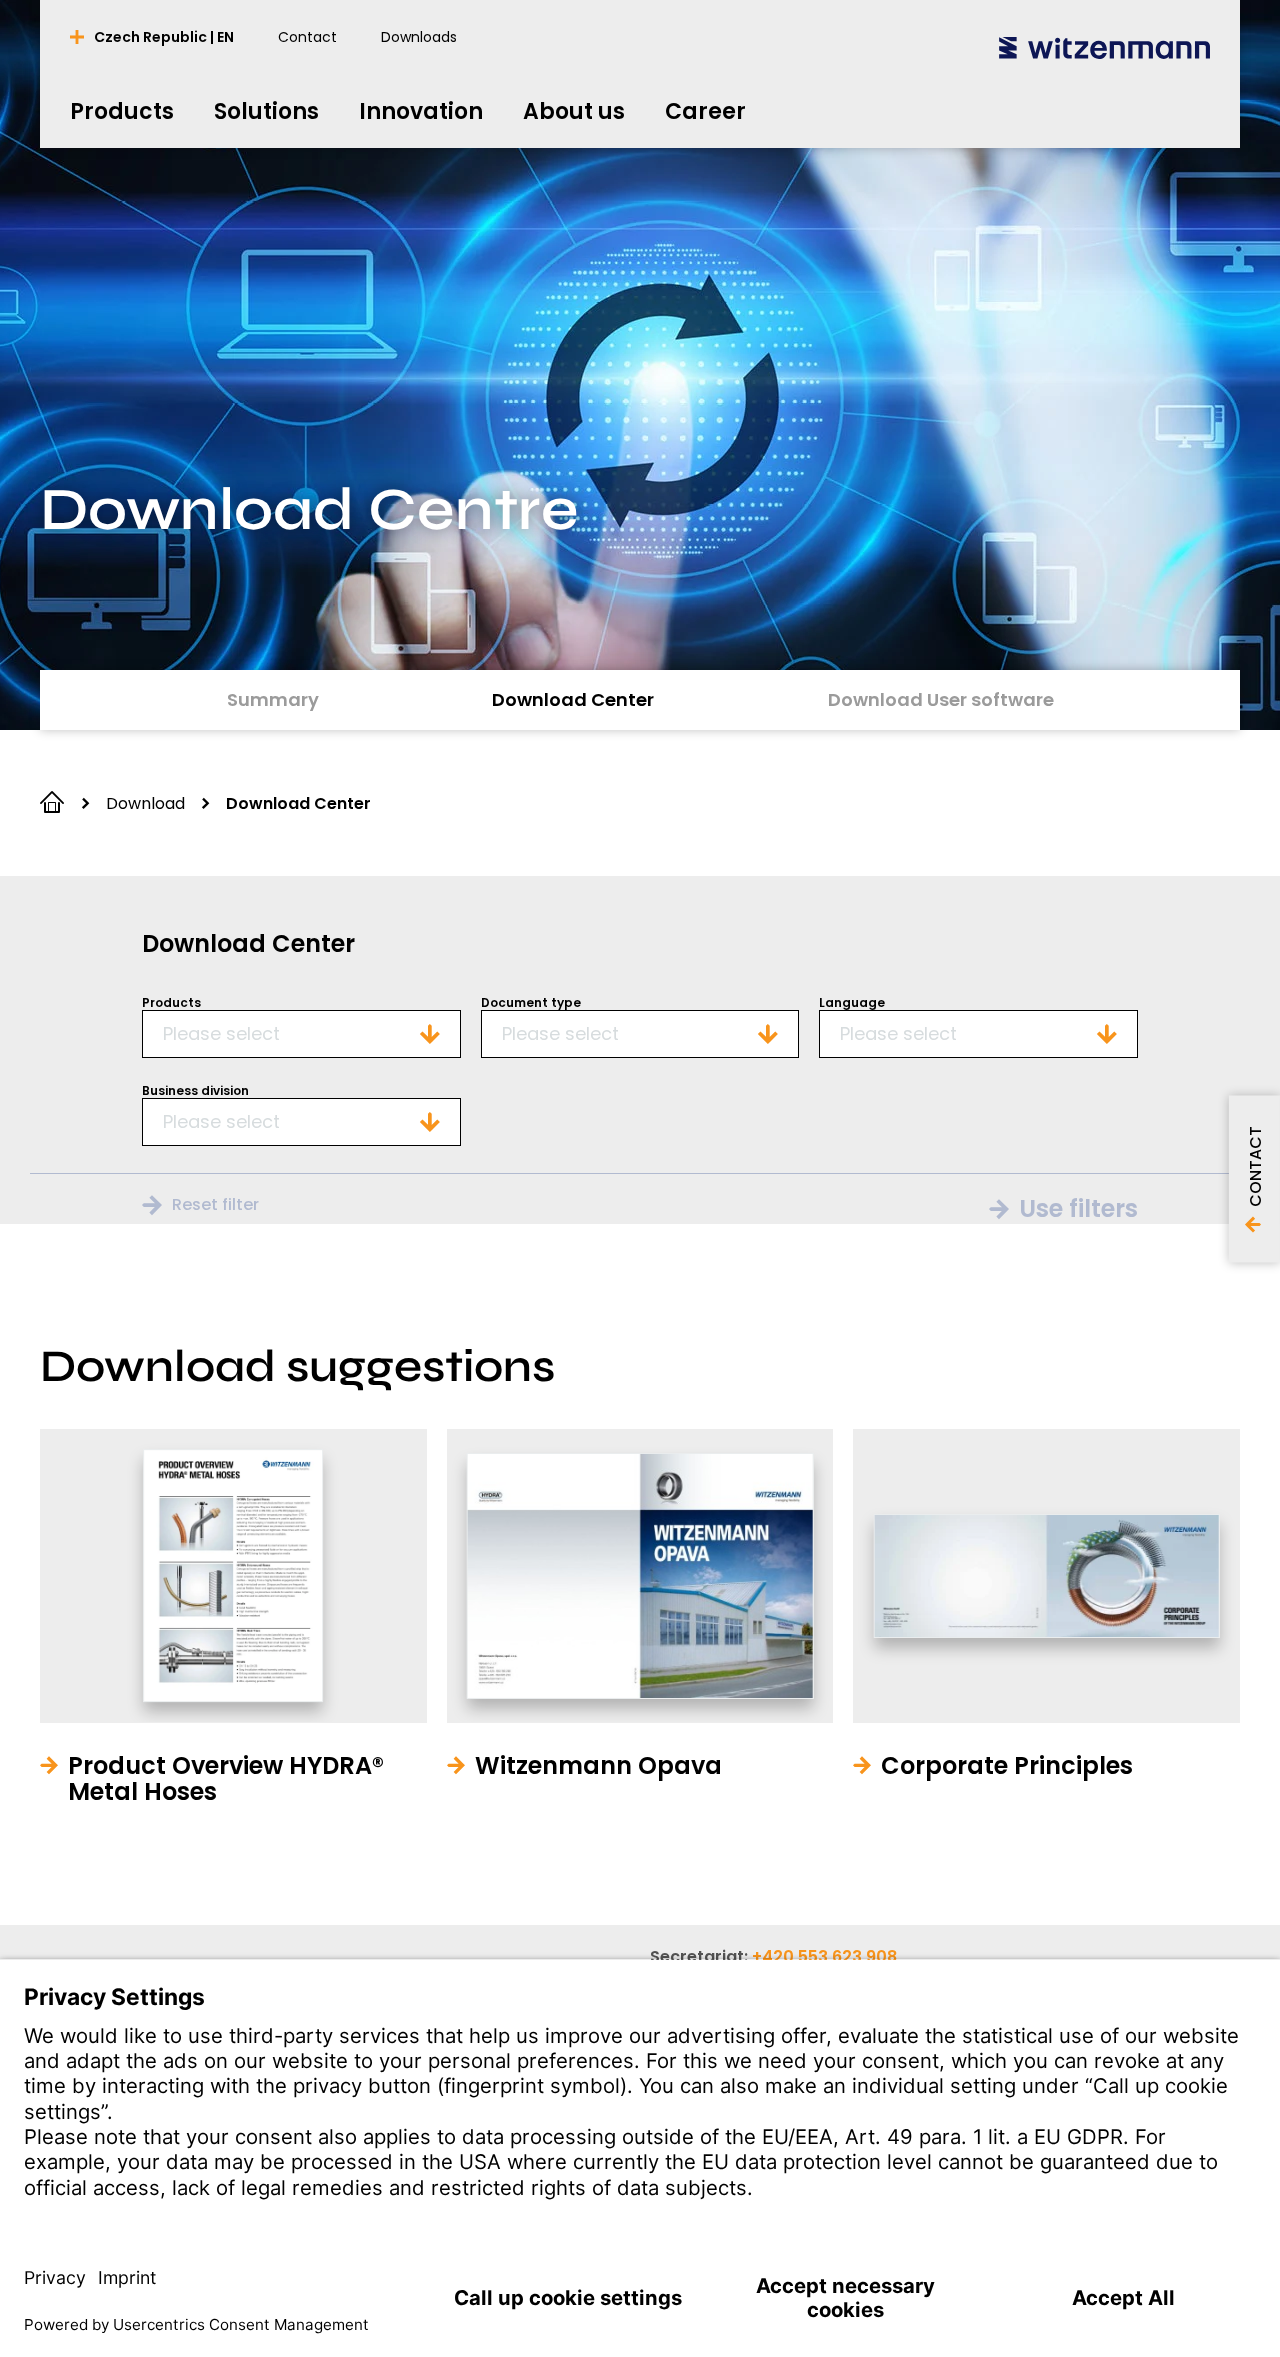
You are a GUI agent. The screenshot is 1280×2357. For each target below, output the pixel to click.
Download (145, 803)
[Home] (1104, 47)
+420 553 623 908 (824, 1956)
